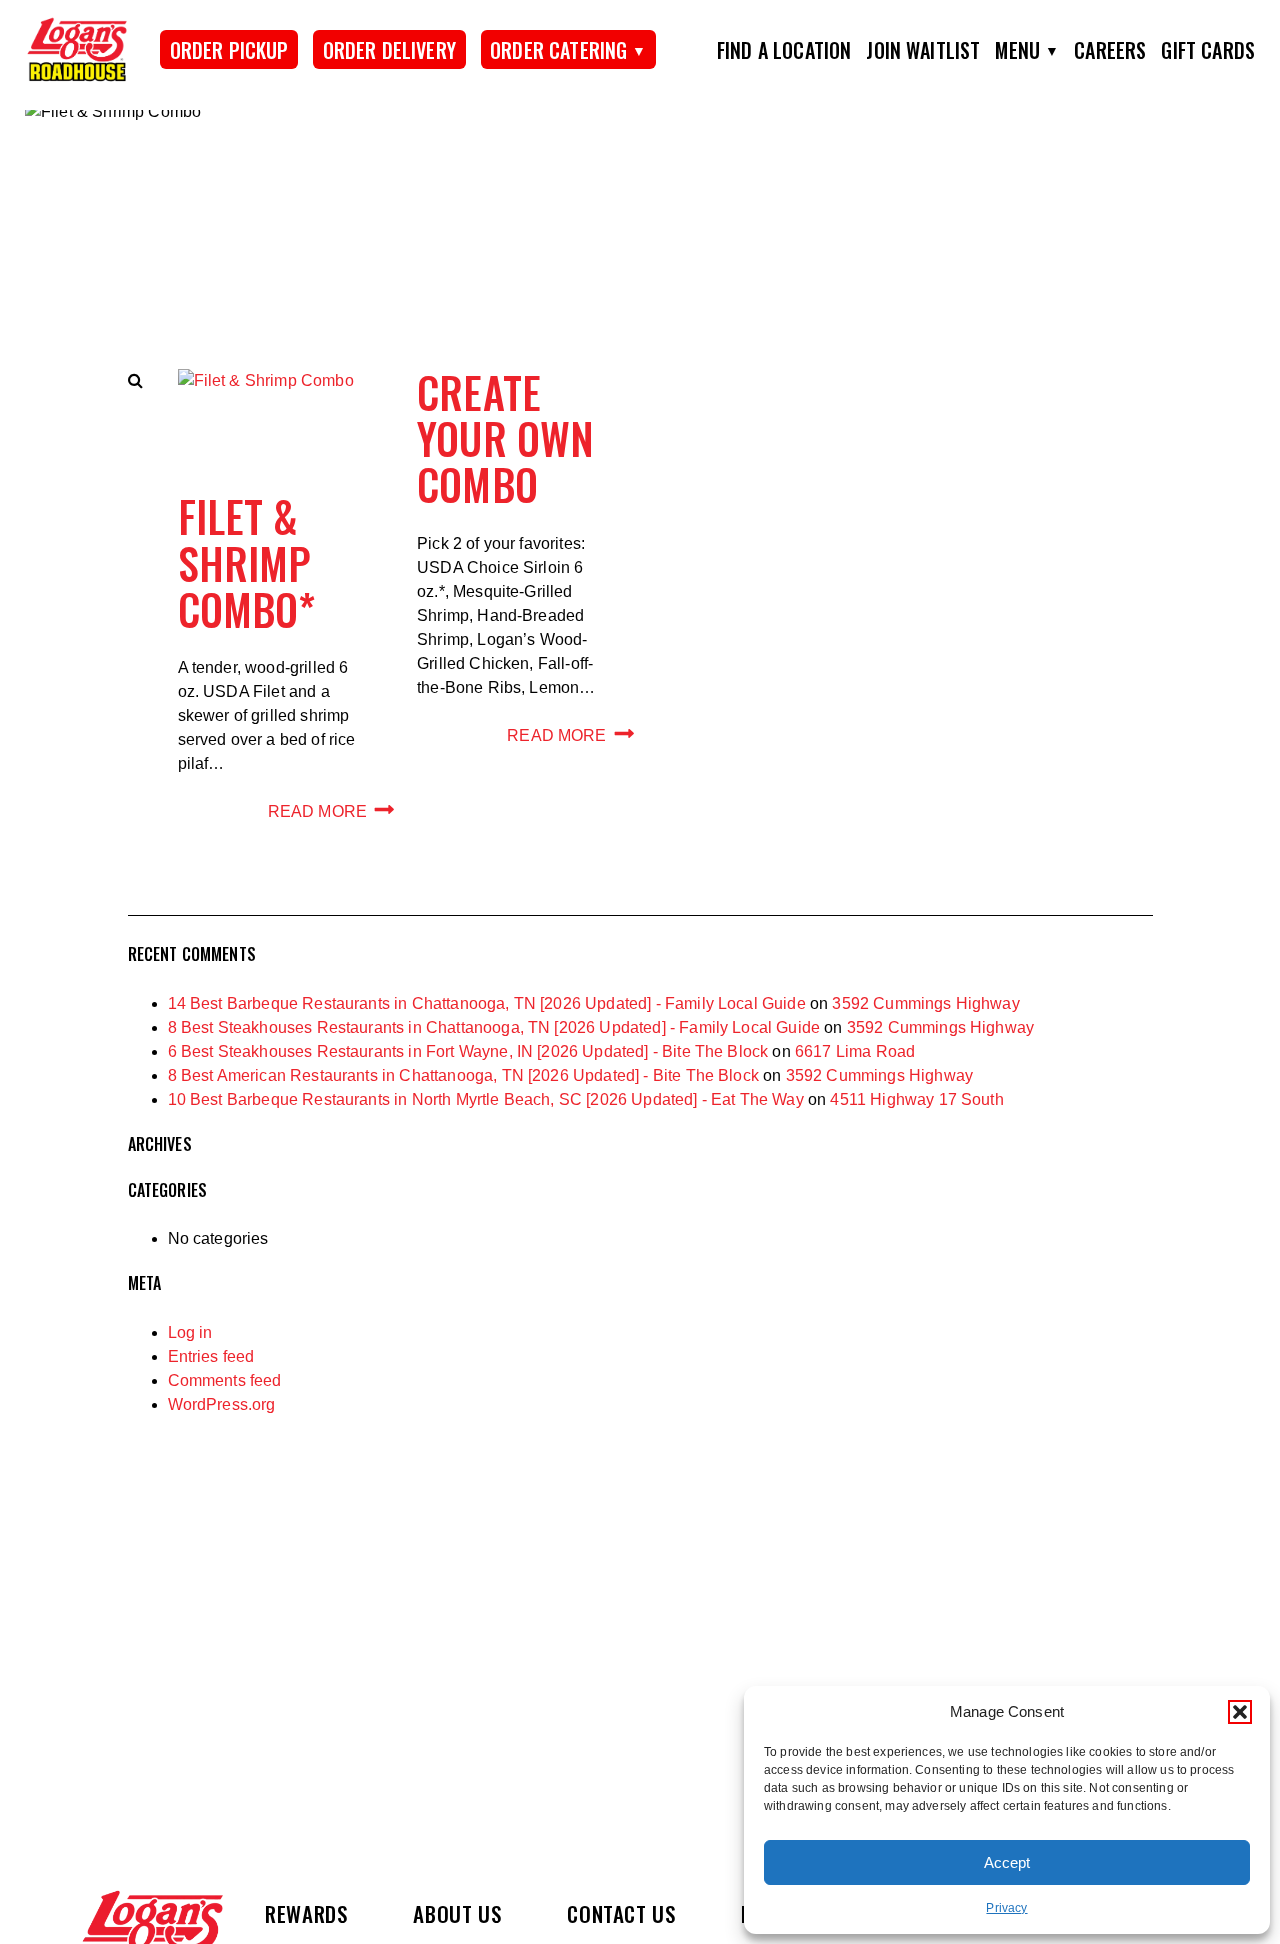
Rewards (306, 1913)
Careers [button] (1110, 50)
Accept (1007, 1862)
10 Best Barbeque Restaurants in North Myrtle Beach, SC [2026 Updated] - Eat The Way (486, 1099)
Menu (1017, 50)
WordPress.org (222, 1404)
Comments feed (225, 1380)
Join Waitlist (923, 50)
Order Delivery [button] (389, 50)
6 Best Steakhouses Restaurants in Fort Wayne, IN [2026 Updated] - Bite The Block (468, 1051)
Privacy (1006, 1908)
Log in (190, 1332)
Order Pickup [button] (229, 50)
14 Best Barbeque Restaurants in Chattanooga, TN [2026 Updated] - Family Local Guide (487, 1003)
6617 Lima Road (855, 1051)
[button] (1240, 1712)
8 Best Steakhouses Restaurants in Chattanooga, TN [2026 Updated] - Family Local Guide (494, 1027)
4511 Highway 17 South (916, 1099)
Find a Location (784, 50)
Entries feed (211, 1356)
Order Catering (558, 50)
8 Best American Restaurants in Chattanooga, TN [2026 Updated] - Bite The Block (463, 1075)
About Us (457, 1913)
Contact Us (621, 1913)
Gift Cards (1208, 50)
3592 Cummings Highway (925, 1003)
